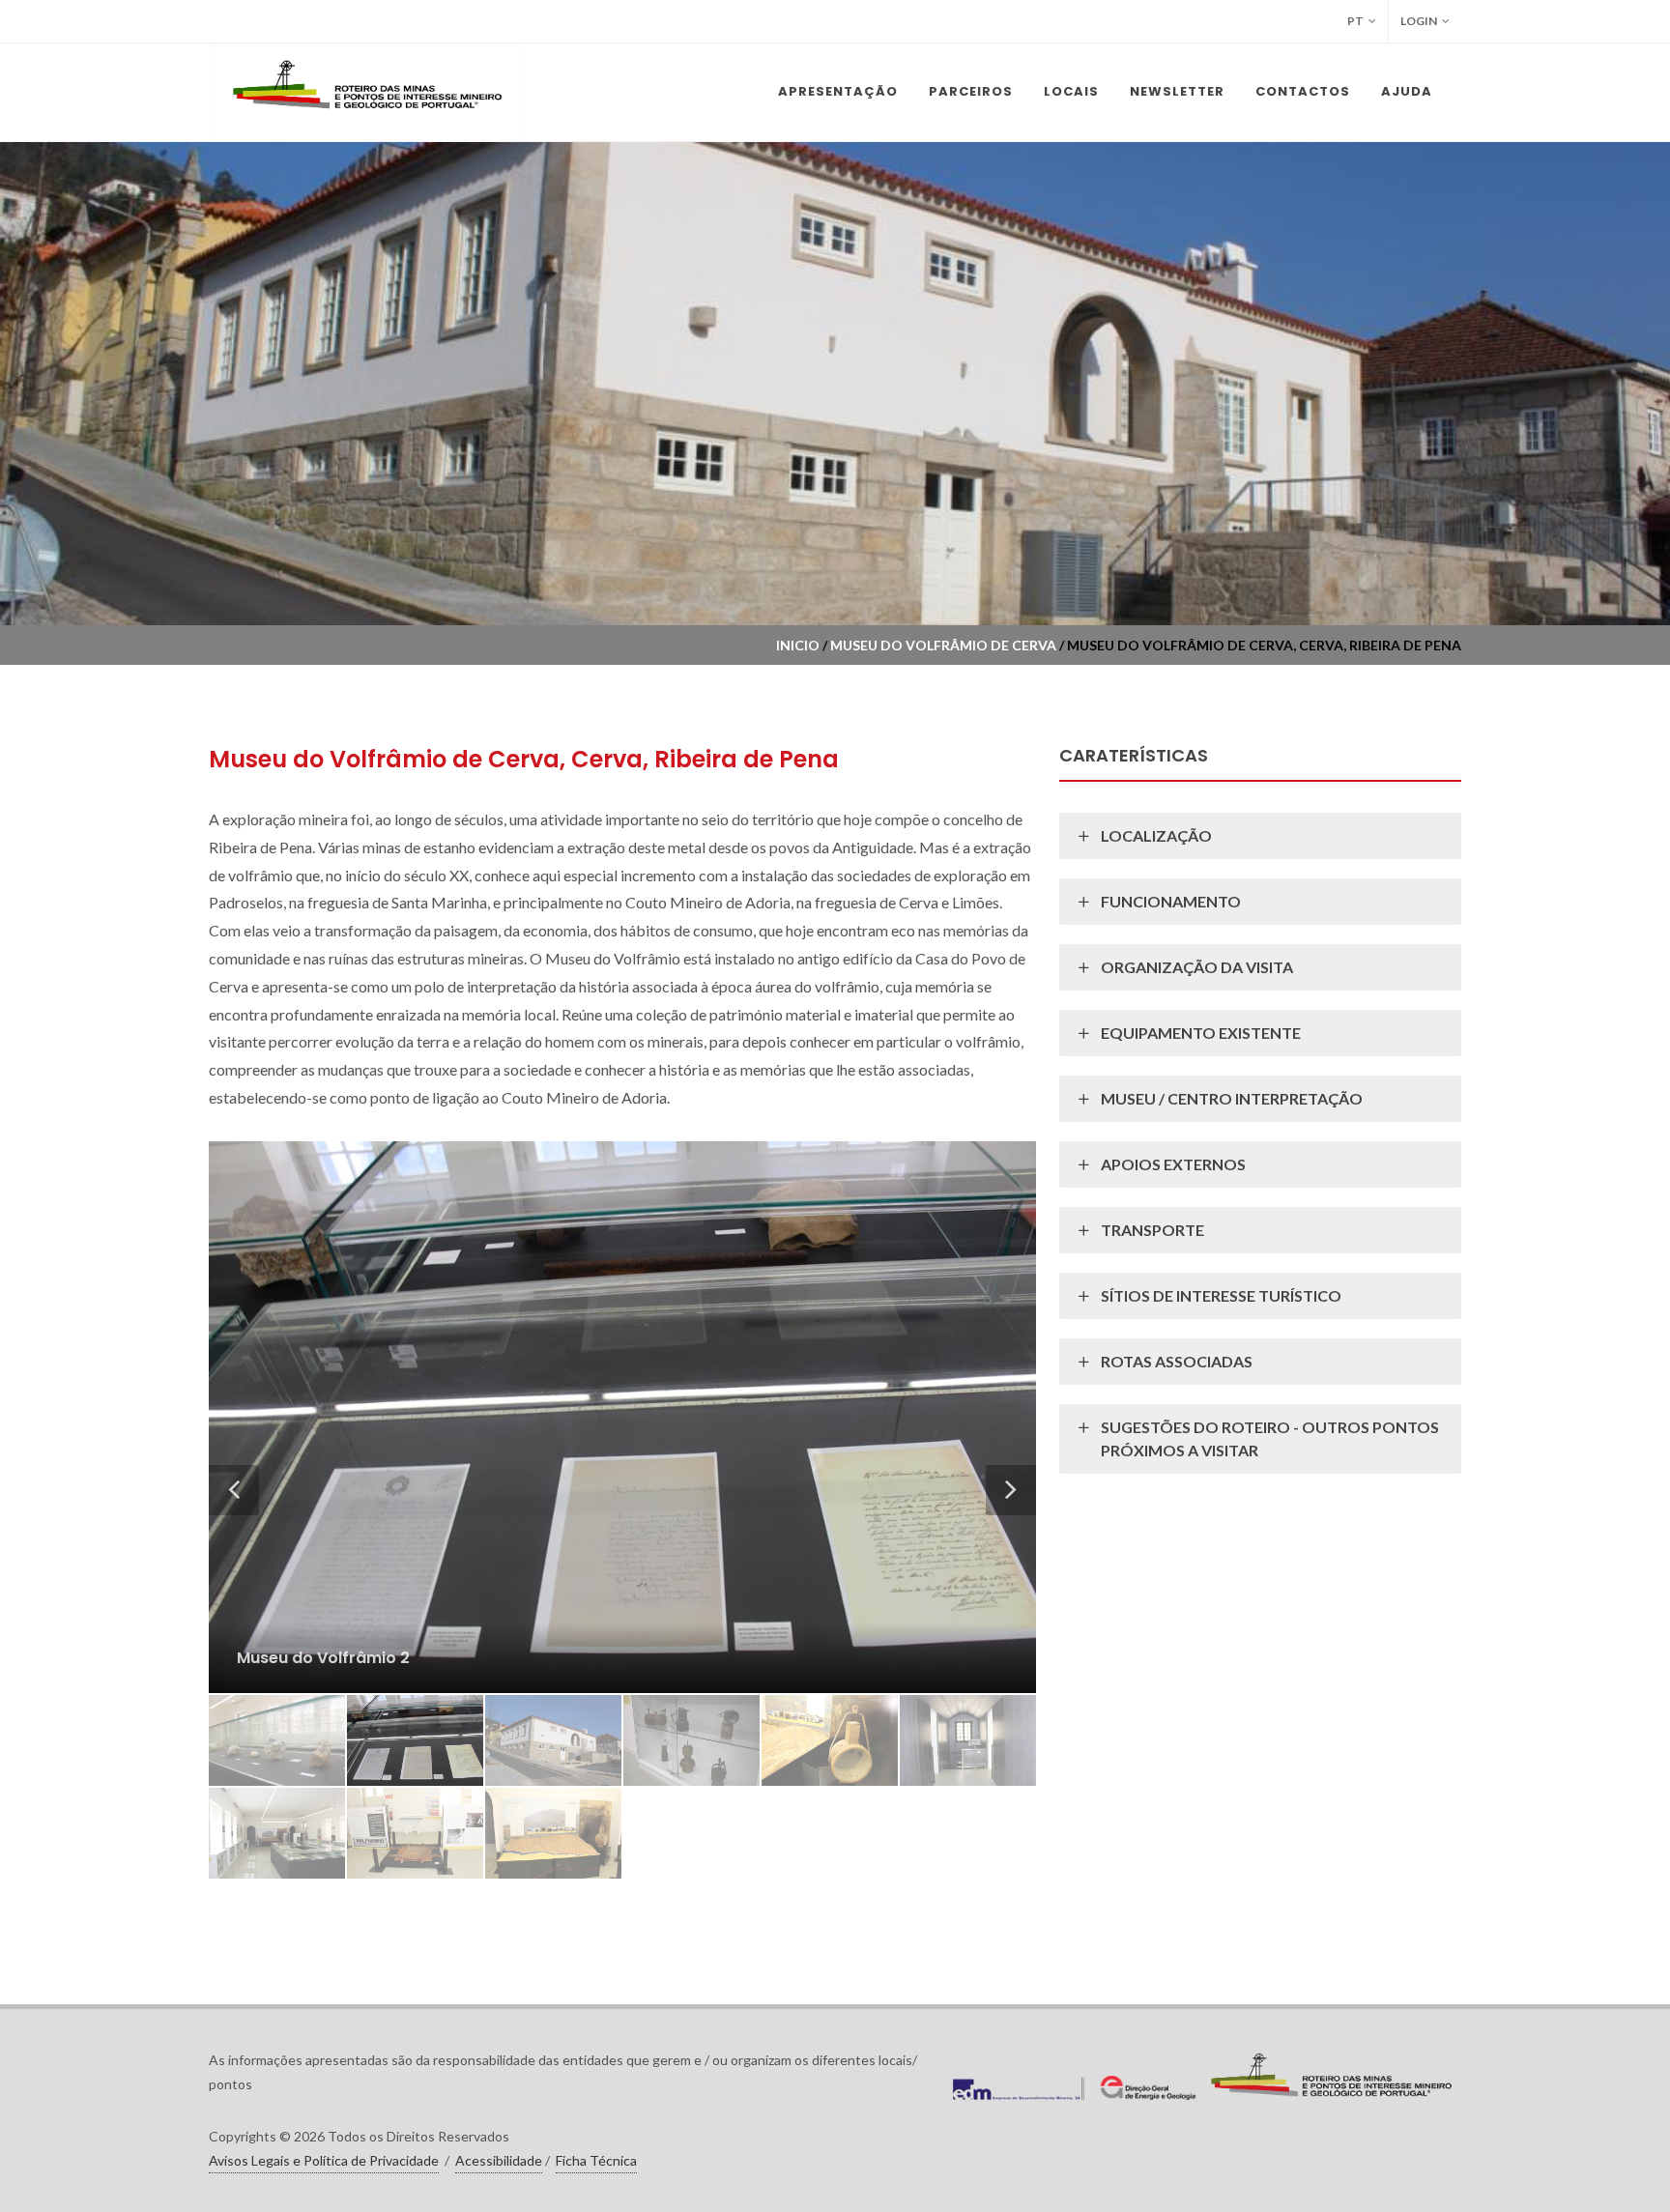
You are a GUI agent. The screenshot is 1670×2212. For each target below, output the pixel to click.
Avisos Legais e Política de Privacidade (324, 2160)
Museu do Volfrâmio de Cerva (943, 645)
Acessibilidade (499, 2160)
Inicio (798, 645)
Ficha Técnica (596, 2160)
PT (1355, 21)
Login (1419, 21)
